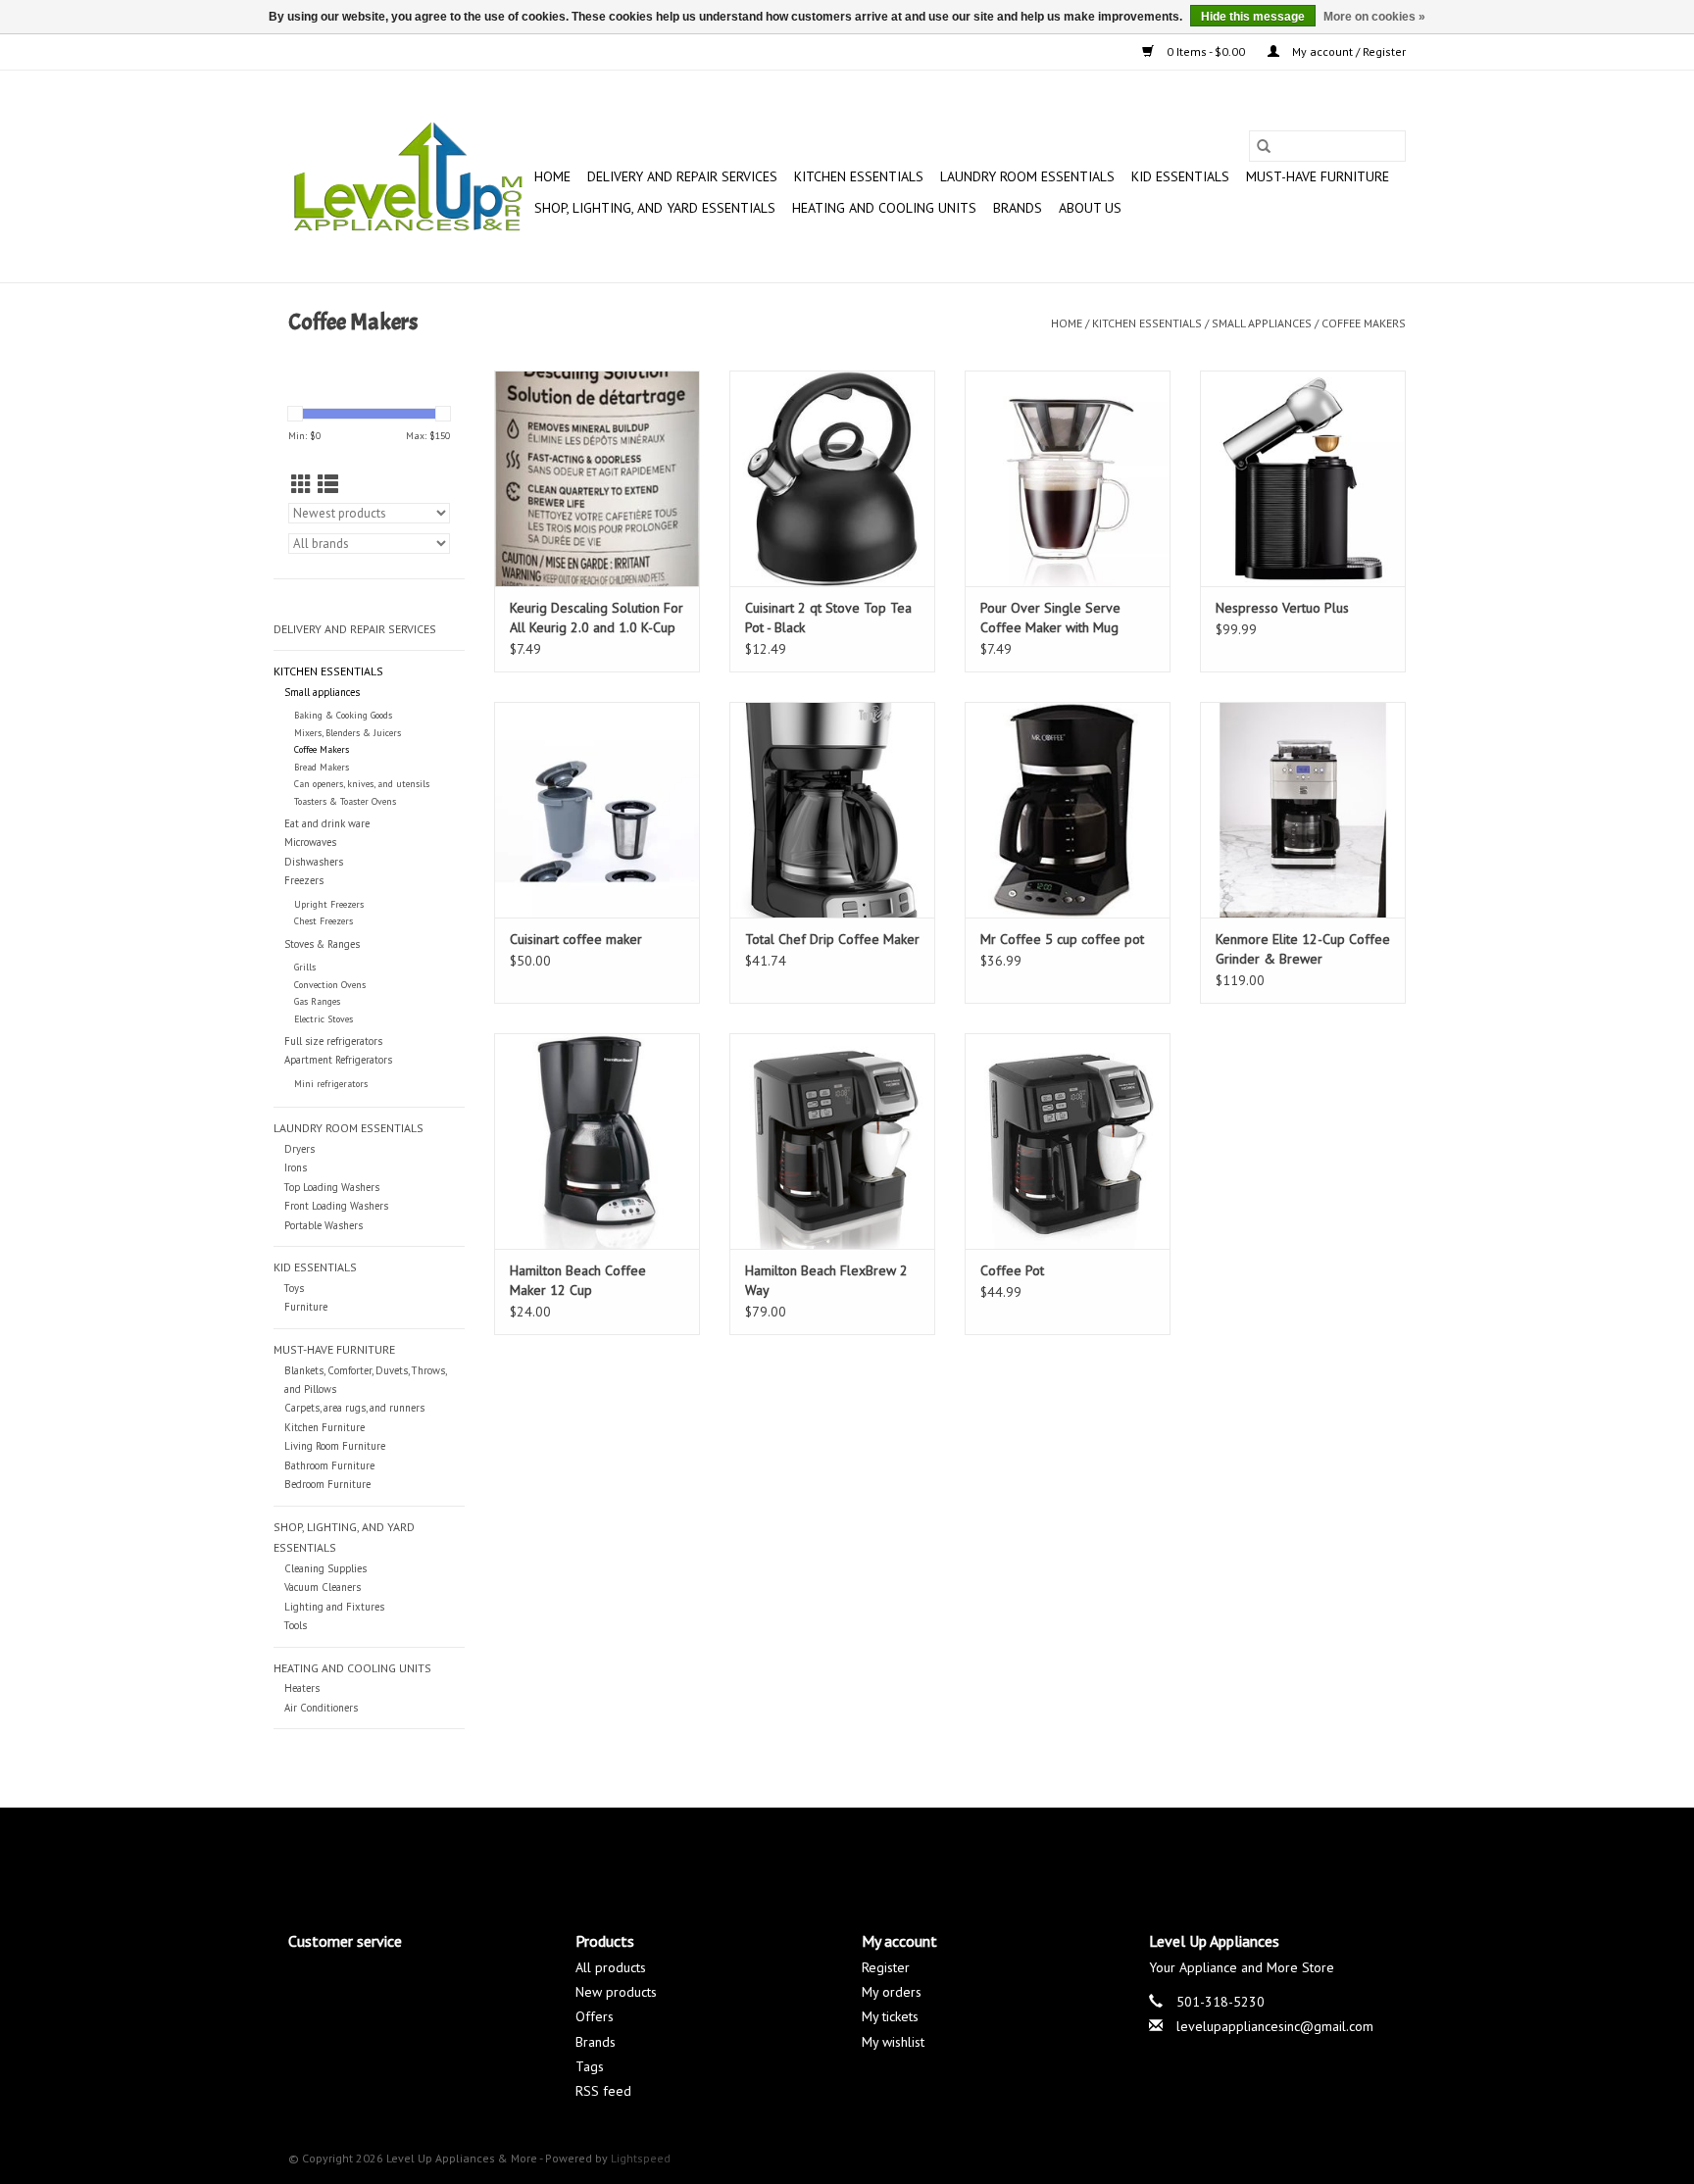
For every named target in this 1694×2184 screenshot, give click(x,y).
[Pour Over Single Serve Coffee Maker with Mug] (1068, 478)
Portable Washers (324, 1225)
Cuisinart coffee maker (576, 939)
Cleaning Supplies (325, 1568)
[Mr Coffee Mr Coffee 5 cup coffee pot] (1068, 810)
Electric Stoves (324, 1019)
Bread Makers (322, 767)
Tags (590, 2066)
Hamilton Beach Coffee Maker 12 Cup (578, 1280)
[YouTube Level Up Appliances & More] (882, 1853)
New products (616, 1992)
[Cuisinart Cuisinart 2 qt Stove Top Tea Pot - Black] (832, 478)
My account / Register (1347, 51)
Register (886, 1967)
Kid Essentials (1180, 176)
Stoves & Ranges (322, 944)
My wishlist (893, 2042)
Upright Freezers (329, 904)
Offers (595, 2016)
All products (611, 1967)
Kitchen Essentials (859, 176)
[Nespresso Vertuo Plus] (1303, 478)
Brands (1018, 208)
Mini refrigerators (331, 1084)
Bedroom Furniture (327, 1484)
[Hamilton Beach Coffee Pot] (1068, 1141)
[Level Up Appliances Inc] (408, 176)
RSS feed (603, 2091)
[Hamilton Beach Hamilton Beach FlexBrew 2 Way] (832, 1141)
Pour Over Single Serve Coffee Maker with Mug (1050, 618)
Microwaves (310, 842)
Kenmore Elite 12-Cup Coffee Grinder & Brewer (1303, 949)
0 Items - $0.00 (1206, 51)
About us (1090, 208)
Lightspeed (641, 2158)
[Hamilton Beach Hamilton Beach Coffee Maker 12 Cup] (597, 1141)
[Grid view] (301, 485)
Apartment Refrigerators (338, 1060)
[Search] (1264, 146)
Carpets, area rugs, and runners (354, 1408)
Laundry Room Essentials (1027, 176)
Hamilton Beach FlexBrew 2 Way (826, 1280)
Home (552, 176)
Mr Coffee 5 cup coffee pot (1062, 939)
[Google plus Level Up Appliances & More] (812, 1853)
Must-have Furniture (1318, 176)
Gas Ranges (317, 1001)
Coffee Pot (1012, 1270)
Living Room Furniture (335, 1446)
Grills (305, 967)
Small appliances (1262, 323)
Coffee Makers (1364, 323)
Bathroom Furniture (329, 1465)
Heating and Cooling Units (884, 208)
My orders (892, 1992)
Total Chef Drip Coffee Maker (832, 939)
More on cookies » (1374, 17)
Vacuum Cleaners (323, 1587)
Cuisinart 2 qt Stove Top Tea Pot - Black (828, 618)
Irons (296, 1167)
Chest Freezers (324, 921)
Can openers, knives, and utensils (362, 784)
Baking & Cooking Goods (343, 715)
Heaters (302, 1688)
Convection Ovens (330, 985)
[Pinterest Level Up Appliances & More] (847, 1853)
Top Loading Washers (332, 1187)
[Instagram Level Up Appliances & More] (953, 1853)
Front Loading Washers (336, 1206)
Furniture (306, 1307)
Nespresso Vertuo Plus (1282, 608)
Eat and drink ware (327, 823)
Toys (294, 1288)
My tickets (890, 2016)
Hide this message (1253, 17)
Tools (296, 1625)
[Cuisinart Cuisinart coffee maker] (597, 810)
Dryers (299, 1149)
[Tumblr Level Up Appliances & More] (918, 1853)
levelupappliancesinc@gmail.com (1275, 2026)
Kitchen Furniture (324, 1427)
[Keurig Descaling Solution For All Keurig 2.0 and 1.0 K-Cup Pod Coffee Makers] (597, 478)
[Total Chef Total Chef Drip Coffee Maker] (832, 810)
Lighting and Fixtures (334, 1607)
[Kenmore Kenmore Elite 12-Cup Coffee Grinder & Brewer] (1303, 810)
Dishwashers (314, 862)
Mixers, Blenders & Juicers (348, 733)
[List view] (328, 485)
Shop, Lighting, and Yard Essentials (655, 208)
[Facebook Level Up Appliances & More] (741, 1853)
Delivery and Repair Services (682, 176)
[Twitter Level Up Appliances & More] (776, 1853)
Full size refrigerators (333, 1041)
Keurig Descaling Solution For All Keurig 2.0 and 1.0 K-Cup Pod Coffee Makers (597, 618)
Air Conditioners (321, 1708)
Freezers (304, 880)
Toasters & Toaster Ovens (345, 801)
